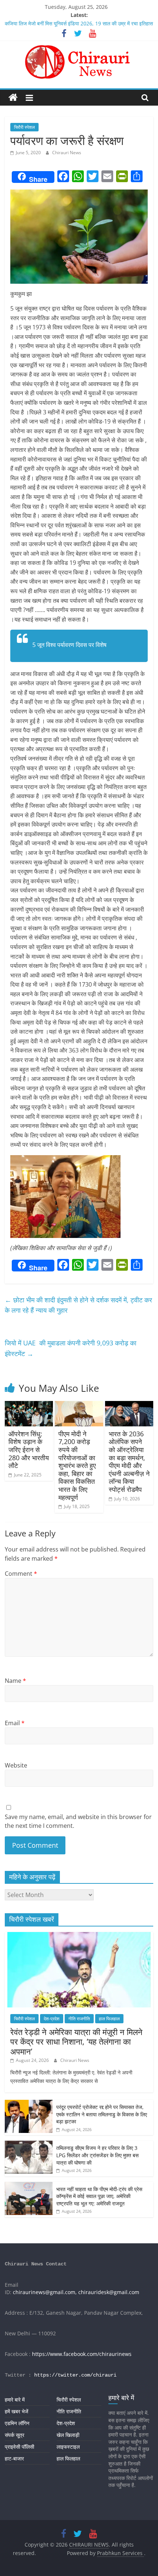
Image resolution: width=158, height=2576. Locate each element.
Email (15, 1723)
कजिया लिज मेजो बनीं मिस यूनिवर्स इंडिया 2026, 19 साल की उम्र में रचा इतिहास (79, 23)
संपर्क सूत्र (15, 2435)
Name (15, 1681)
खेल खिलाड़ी (68, 2435)
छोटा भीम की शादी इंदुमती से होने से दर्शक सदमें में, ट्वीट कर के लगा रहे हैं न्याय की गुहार (78, 1305)
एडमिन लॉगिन (17, 2423)
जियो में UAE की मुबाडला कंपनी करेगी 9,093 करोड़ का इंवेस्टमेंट (71, 1348)
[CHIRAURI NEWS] (13, 98)
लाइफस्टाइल (68, 2447)
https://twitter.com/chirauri (75, 2375)
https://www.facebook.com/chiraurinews (82, 2354)
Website (16, 1765)
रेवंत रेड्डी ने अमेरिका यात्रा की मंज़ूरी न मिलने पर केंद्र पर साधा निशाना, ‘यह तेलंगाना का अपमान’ (76, 2041)
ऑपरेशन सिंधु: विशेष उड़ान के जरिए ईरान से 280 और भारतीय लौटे (29, 1450)
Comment (21, 1574)
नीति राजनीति (79, 2019)
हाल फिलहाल (109, 2019)
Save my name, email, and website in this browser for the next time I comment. (78, 1821)
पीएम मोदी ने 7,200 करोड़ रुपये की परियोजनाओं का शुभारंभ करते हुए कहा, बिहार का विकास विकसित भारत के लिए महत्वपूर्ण (77, 1466)
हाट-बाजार (14, 2458)
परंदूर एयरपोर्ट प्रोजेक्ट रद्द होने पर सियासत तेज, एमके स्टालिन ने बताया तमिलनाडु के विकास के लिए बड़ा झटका (102, 2114)
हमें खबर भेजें (17, 2411)
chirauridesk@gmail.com (109, 2292)
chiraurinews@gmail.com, (45, 2292)
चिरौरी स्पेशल (24, 127)
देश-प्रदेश (52, 2019)
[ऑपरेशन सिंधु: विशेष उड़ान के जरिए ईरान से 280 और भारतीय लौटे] (29, 1405)
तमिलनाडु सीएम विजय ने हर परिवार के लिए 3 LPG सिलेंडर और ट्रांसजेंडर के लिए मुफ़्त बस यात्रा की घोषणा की (97, 2155)
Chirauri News (67, 153)
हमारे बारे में (15, 2400)
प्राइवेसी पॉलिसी (19, 2447)
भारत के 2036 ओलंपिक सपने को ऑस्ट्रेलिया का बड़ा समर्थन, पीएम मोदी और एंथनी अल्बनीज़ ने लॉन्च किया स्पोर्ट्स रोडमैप (129, 1462)
